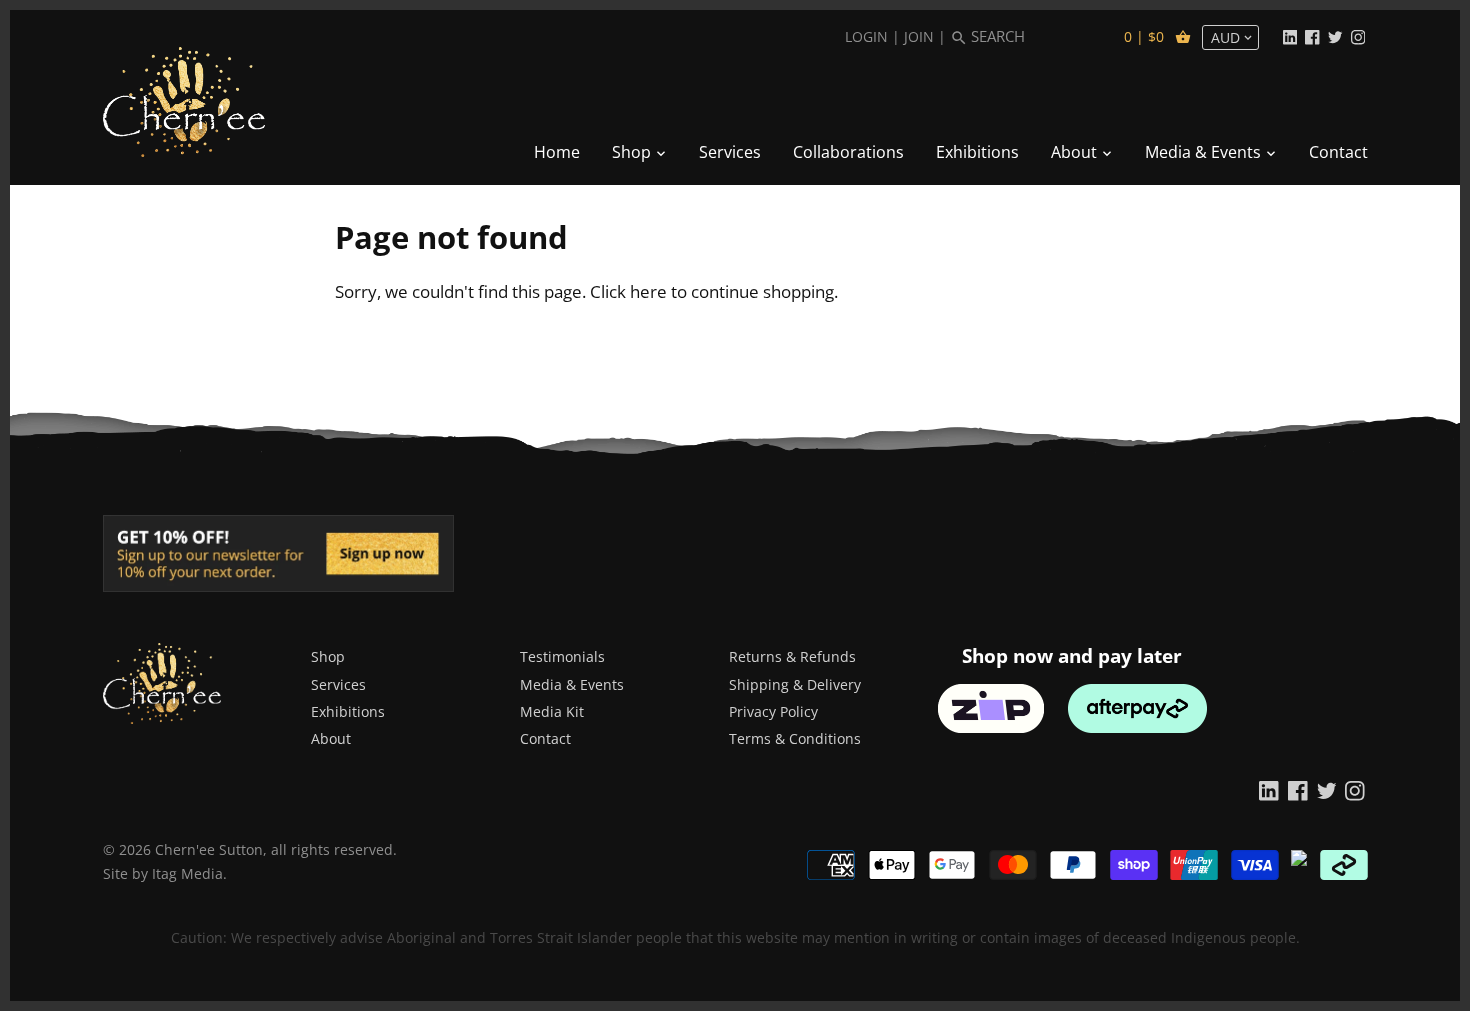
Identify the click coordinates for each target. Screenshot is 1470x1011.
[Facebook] (1312, 36)
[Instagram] (1358, 36)
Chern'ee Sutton (209, 849)
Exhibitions (348, 711)
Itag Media (187, 873)
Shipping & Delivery (795, 684)
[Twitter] (1335, 36)
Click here (628, 291)
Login (866, 36)
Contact (545, 738)
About (331, 738)
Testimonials (562, 656)
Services (338, 684)
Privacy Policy (773, 711)
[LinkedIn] (1290, 36)
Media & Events (572, 684)
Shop (328, 656)
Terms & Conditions (795, 738)
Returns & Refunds (792, 656)
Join (919, 36)
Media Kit (552, 711)
